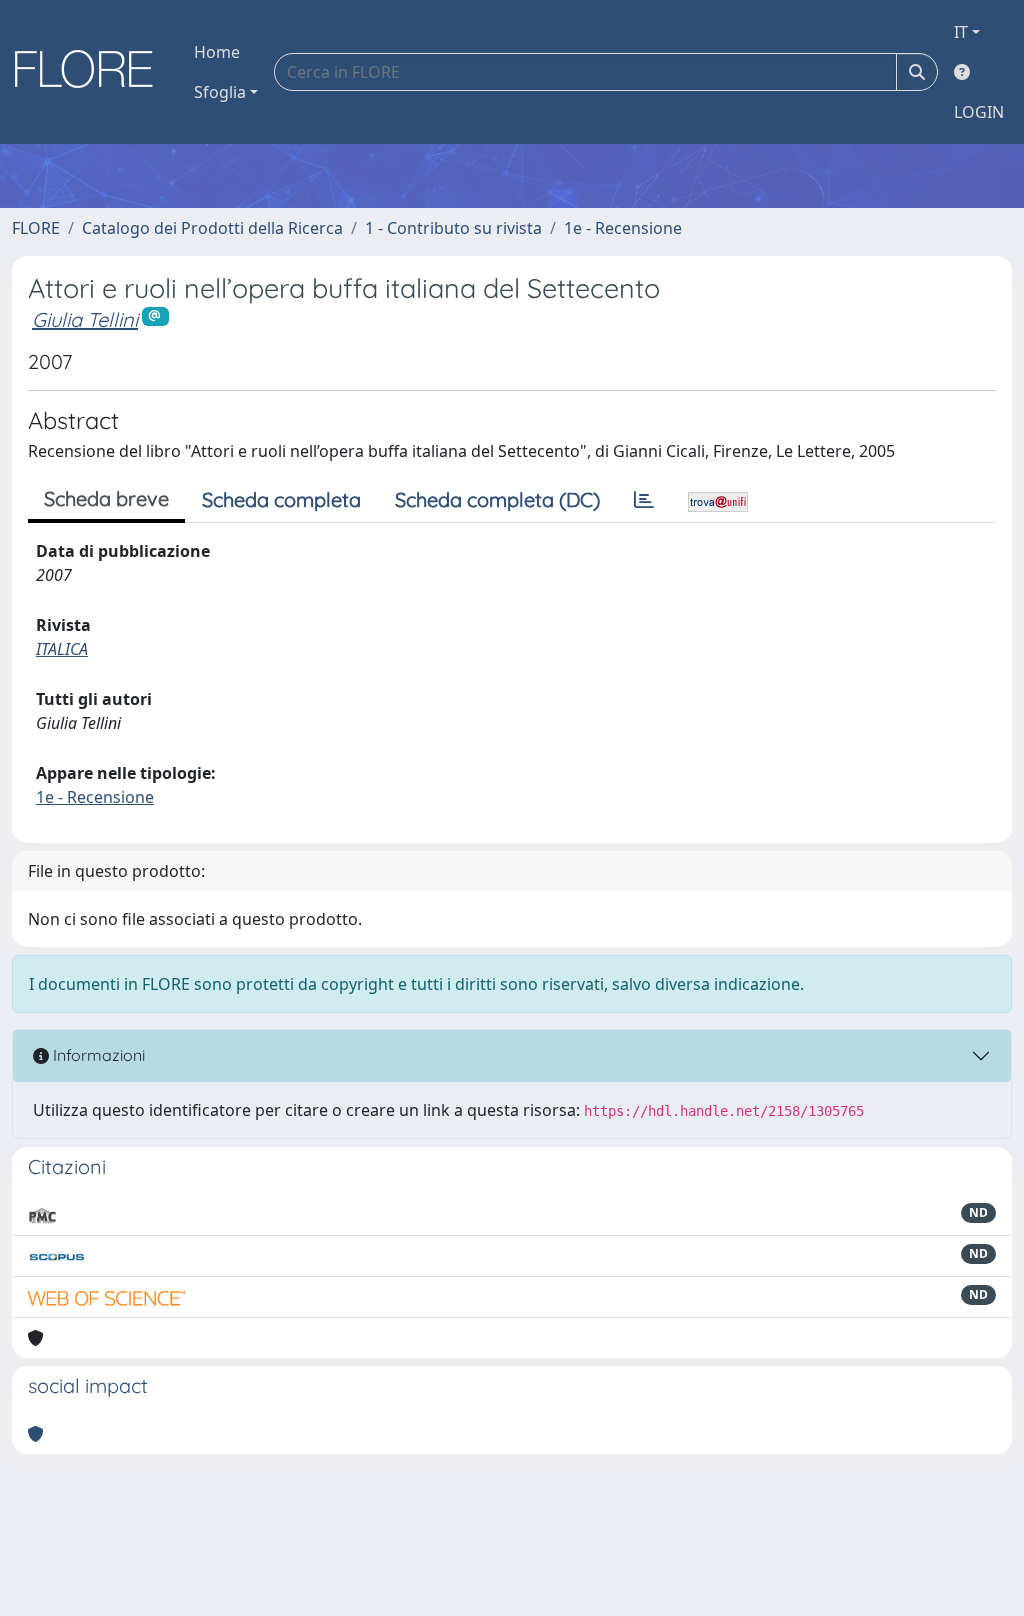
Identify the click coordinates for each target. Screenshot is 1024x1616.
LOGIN (979, 112)
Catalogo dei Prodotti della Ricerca (212, 228)
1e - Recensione (623, 228)
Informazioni (97, 1055)
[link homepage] (91, 72)
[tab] (644, 500)
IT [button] (961, 32)
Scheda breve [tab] (106, 498)
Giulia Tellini (85, 319)
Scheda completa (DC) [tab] (497, 499)
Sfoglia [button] (220, 92)
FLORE (36, 228)
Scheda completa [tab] (281, 499)
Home (217, 52)
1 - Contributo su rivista (453, 228)
